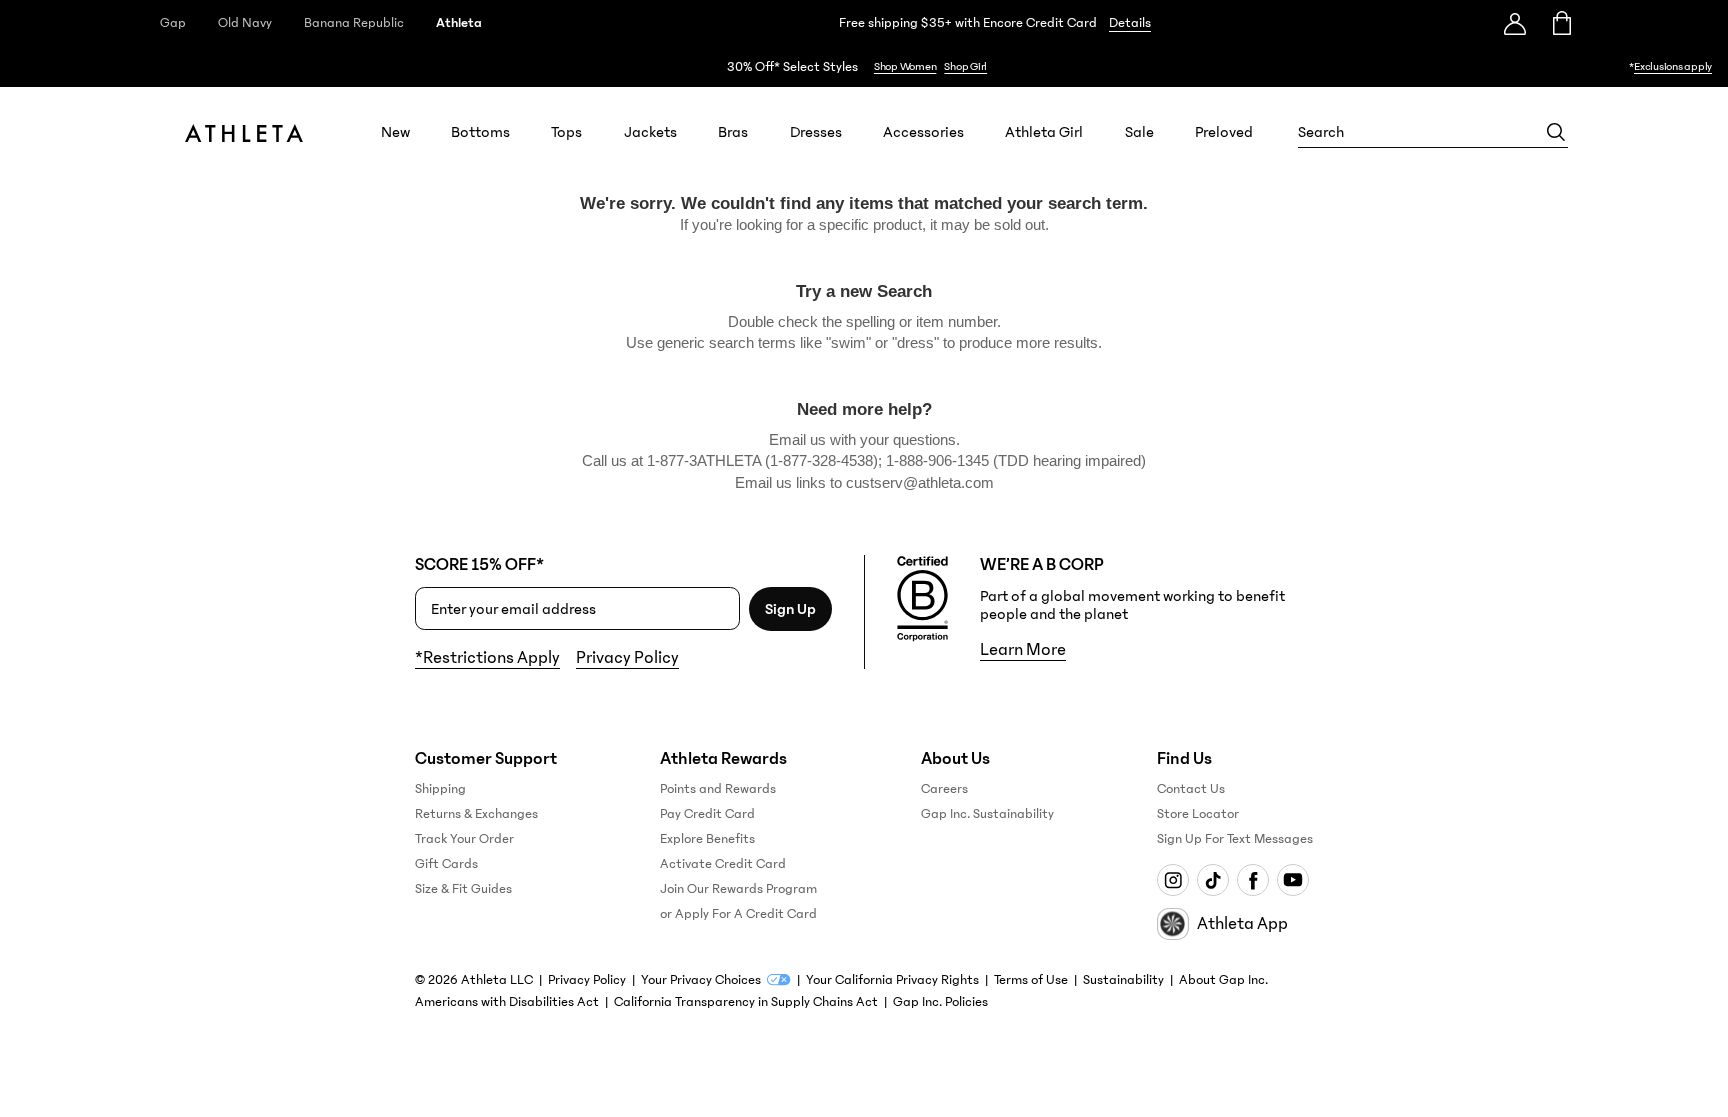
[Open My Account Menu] (1515, 23)
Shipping (440, 789)
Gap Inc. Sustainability (987, 814)
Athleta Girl (1044, 132)
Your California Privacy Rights (892, 980)
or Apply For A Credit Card (738, 914)
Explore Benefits (707, 839)
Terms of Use (1031, 980)
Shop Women (905, 66)
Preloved (1224, 132)
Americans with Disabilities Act (507, 1002)
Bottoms (480, 132)
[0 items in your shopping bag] (1560, 23)
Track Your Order (464, 839)
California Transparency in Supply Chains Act (746, 1002)
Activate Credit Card (723, 864)
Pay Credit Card (707, 814)
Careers (944, 789)
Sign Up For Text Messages (1235, 839)
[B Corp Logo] (922, 599)
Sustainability (1123, 980)
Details (1130, 23)
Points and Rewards (718, 789)
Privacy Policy (627, 658)
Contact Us (1191, 789)
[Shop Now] (864, 66)
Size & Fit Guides (463, 889)
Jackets (650, 132)
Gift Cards (446, 864)
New (395, 132)
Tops (566, 132)
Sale (1139, 132)
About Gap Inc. (1223, 980)
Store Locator (1198, 814)
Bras (733, 132)
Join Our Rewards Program (738, 889)
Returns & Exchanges (476, 814)
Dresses (816, 132)
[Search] (1556, 132)
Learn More (1023, 650)
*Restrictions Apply (487, 658)
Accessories (923, 132)
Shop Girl (965, 66)
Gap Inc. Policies (940, 1002)
